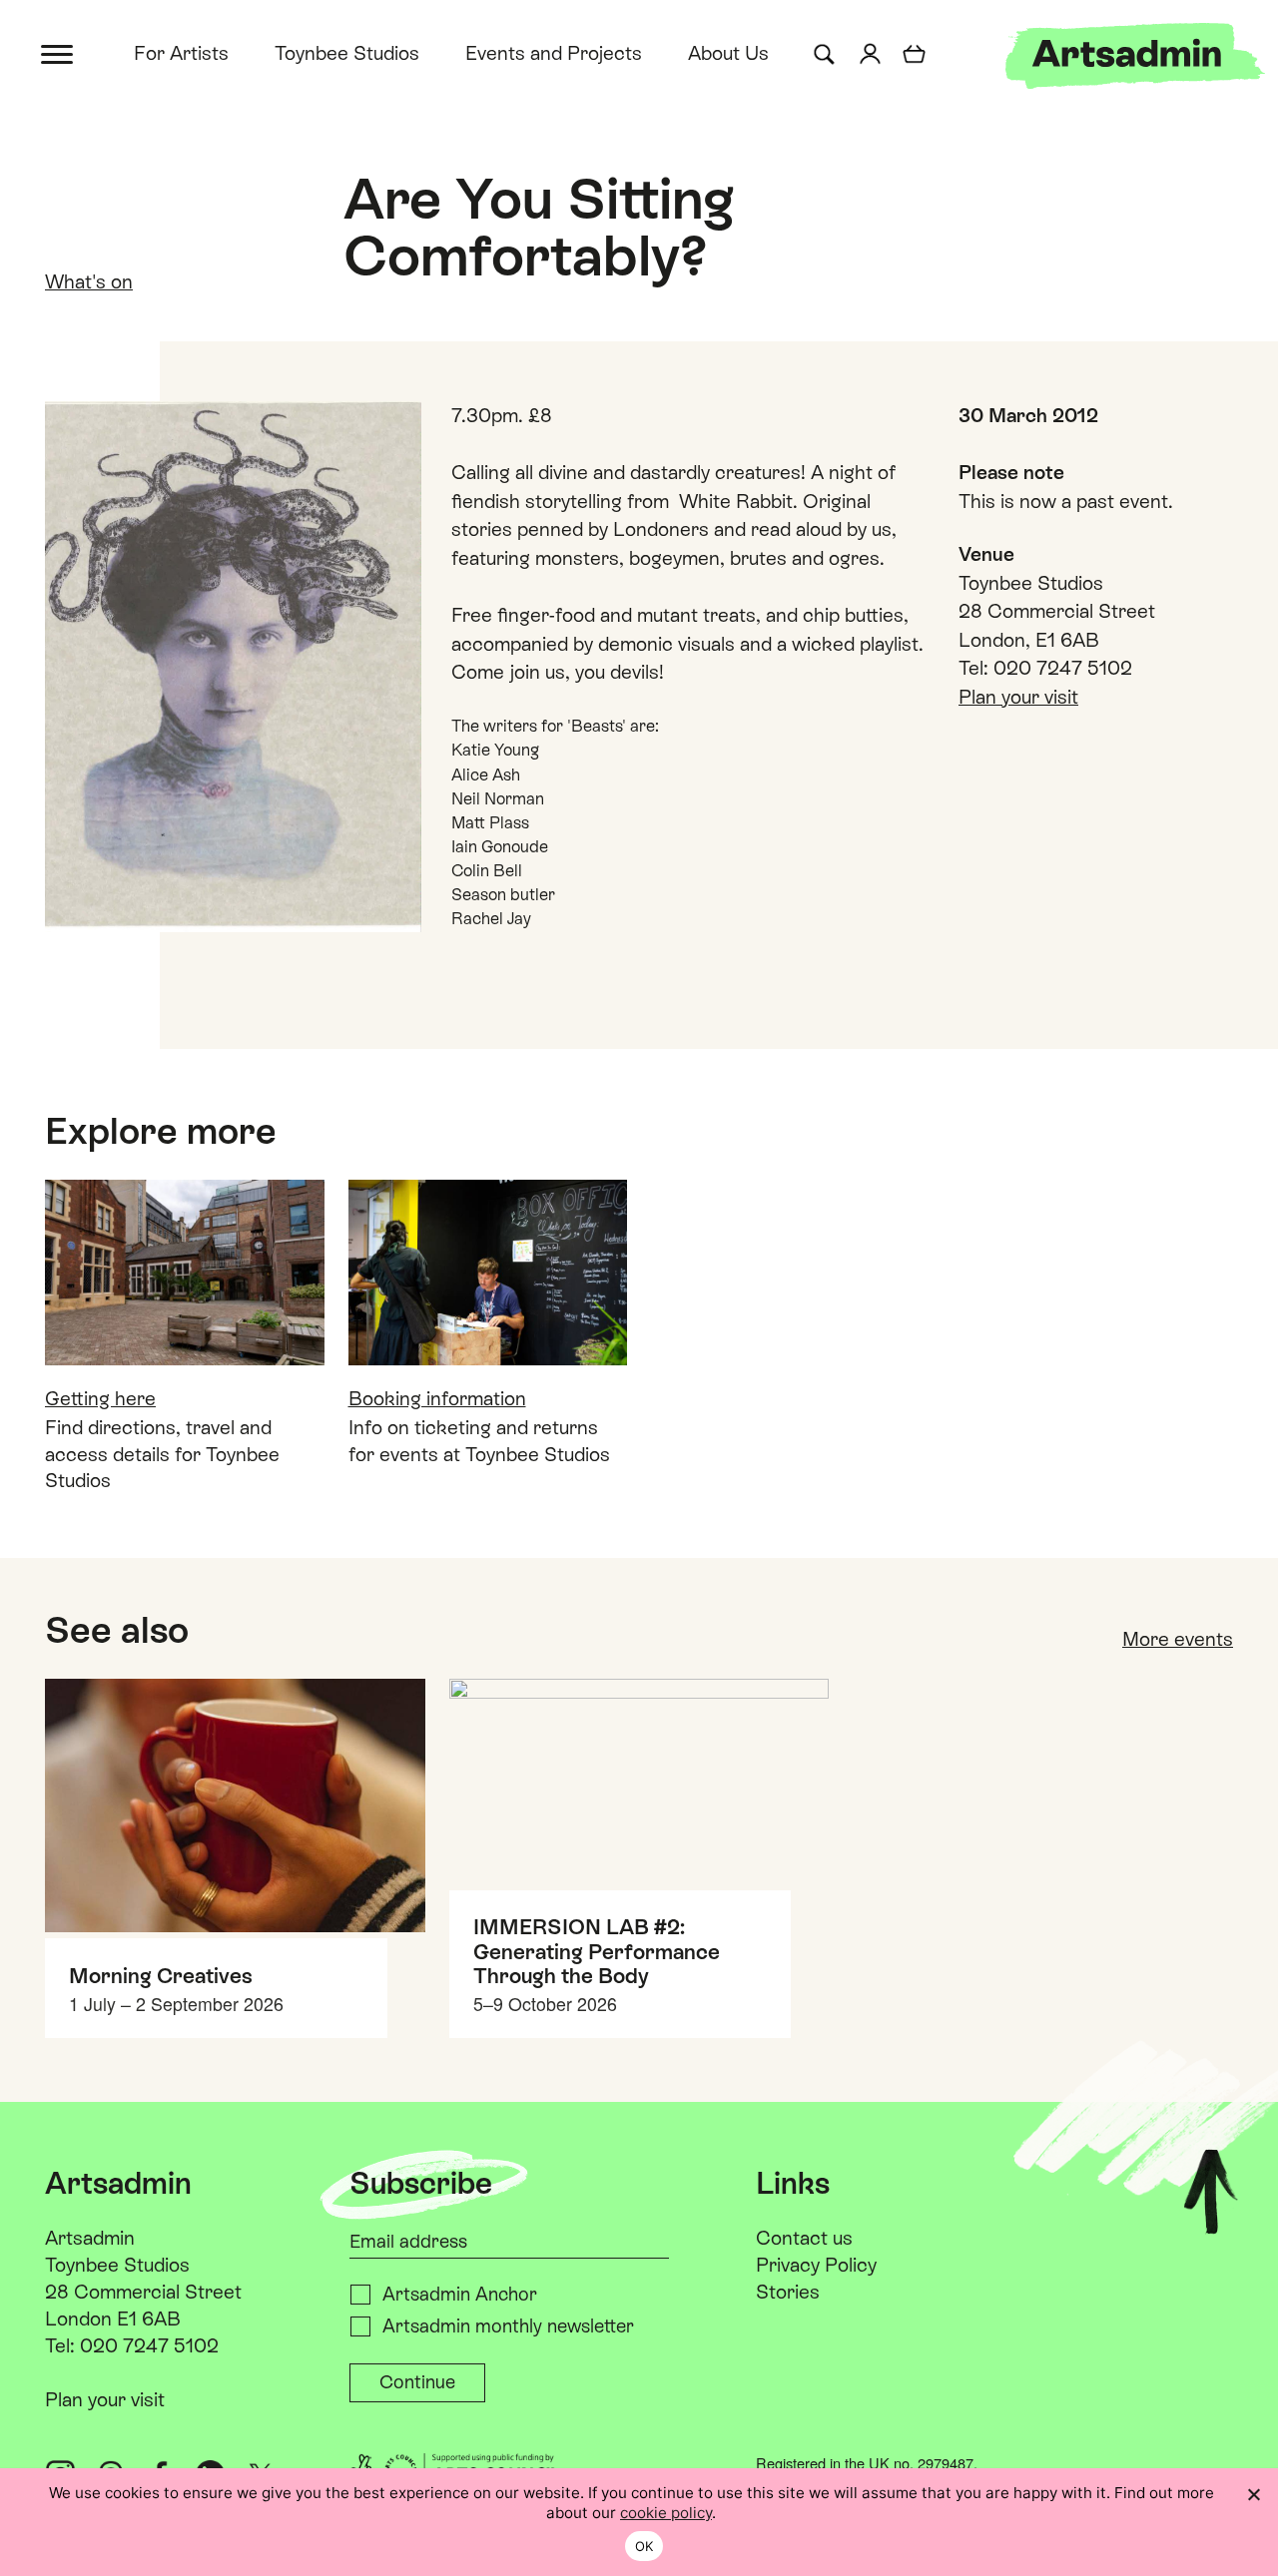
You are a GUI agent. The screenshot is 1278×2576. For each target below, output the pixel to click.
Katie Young (495, 750)
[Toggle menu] (58, 52)
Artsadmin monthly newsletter (508, 2326)
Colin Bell (487, 871)
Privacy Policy (816, 2265)
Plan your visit (1018, 697)
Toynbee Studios (347, 53)
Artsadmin (90, 2238)
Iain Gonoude (500, 847)
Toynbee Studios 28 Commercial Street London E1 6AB (143, 2292)
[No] (1253, 2494)
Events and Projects (554, 53)
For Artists (181, 53)
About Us (728, 53)
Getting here (100, 1398)
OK (644, 2546)
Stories (788, 2292)
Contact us (804, 2238)
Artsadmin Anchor (460, 2294)
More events (1178, 1639)
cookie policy (666, 2513)
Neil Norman (498, 799)
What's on (89, 281)
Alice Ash (486, 775)
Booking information (437, 1398)
